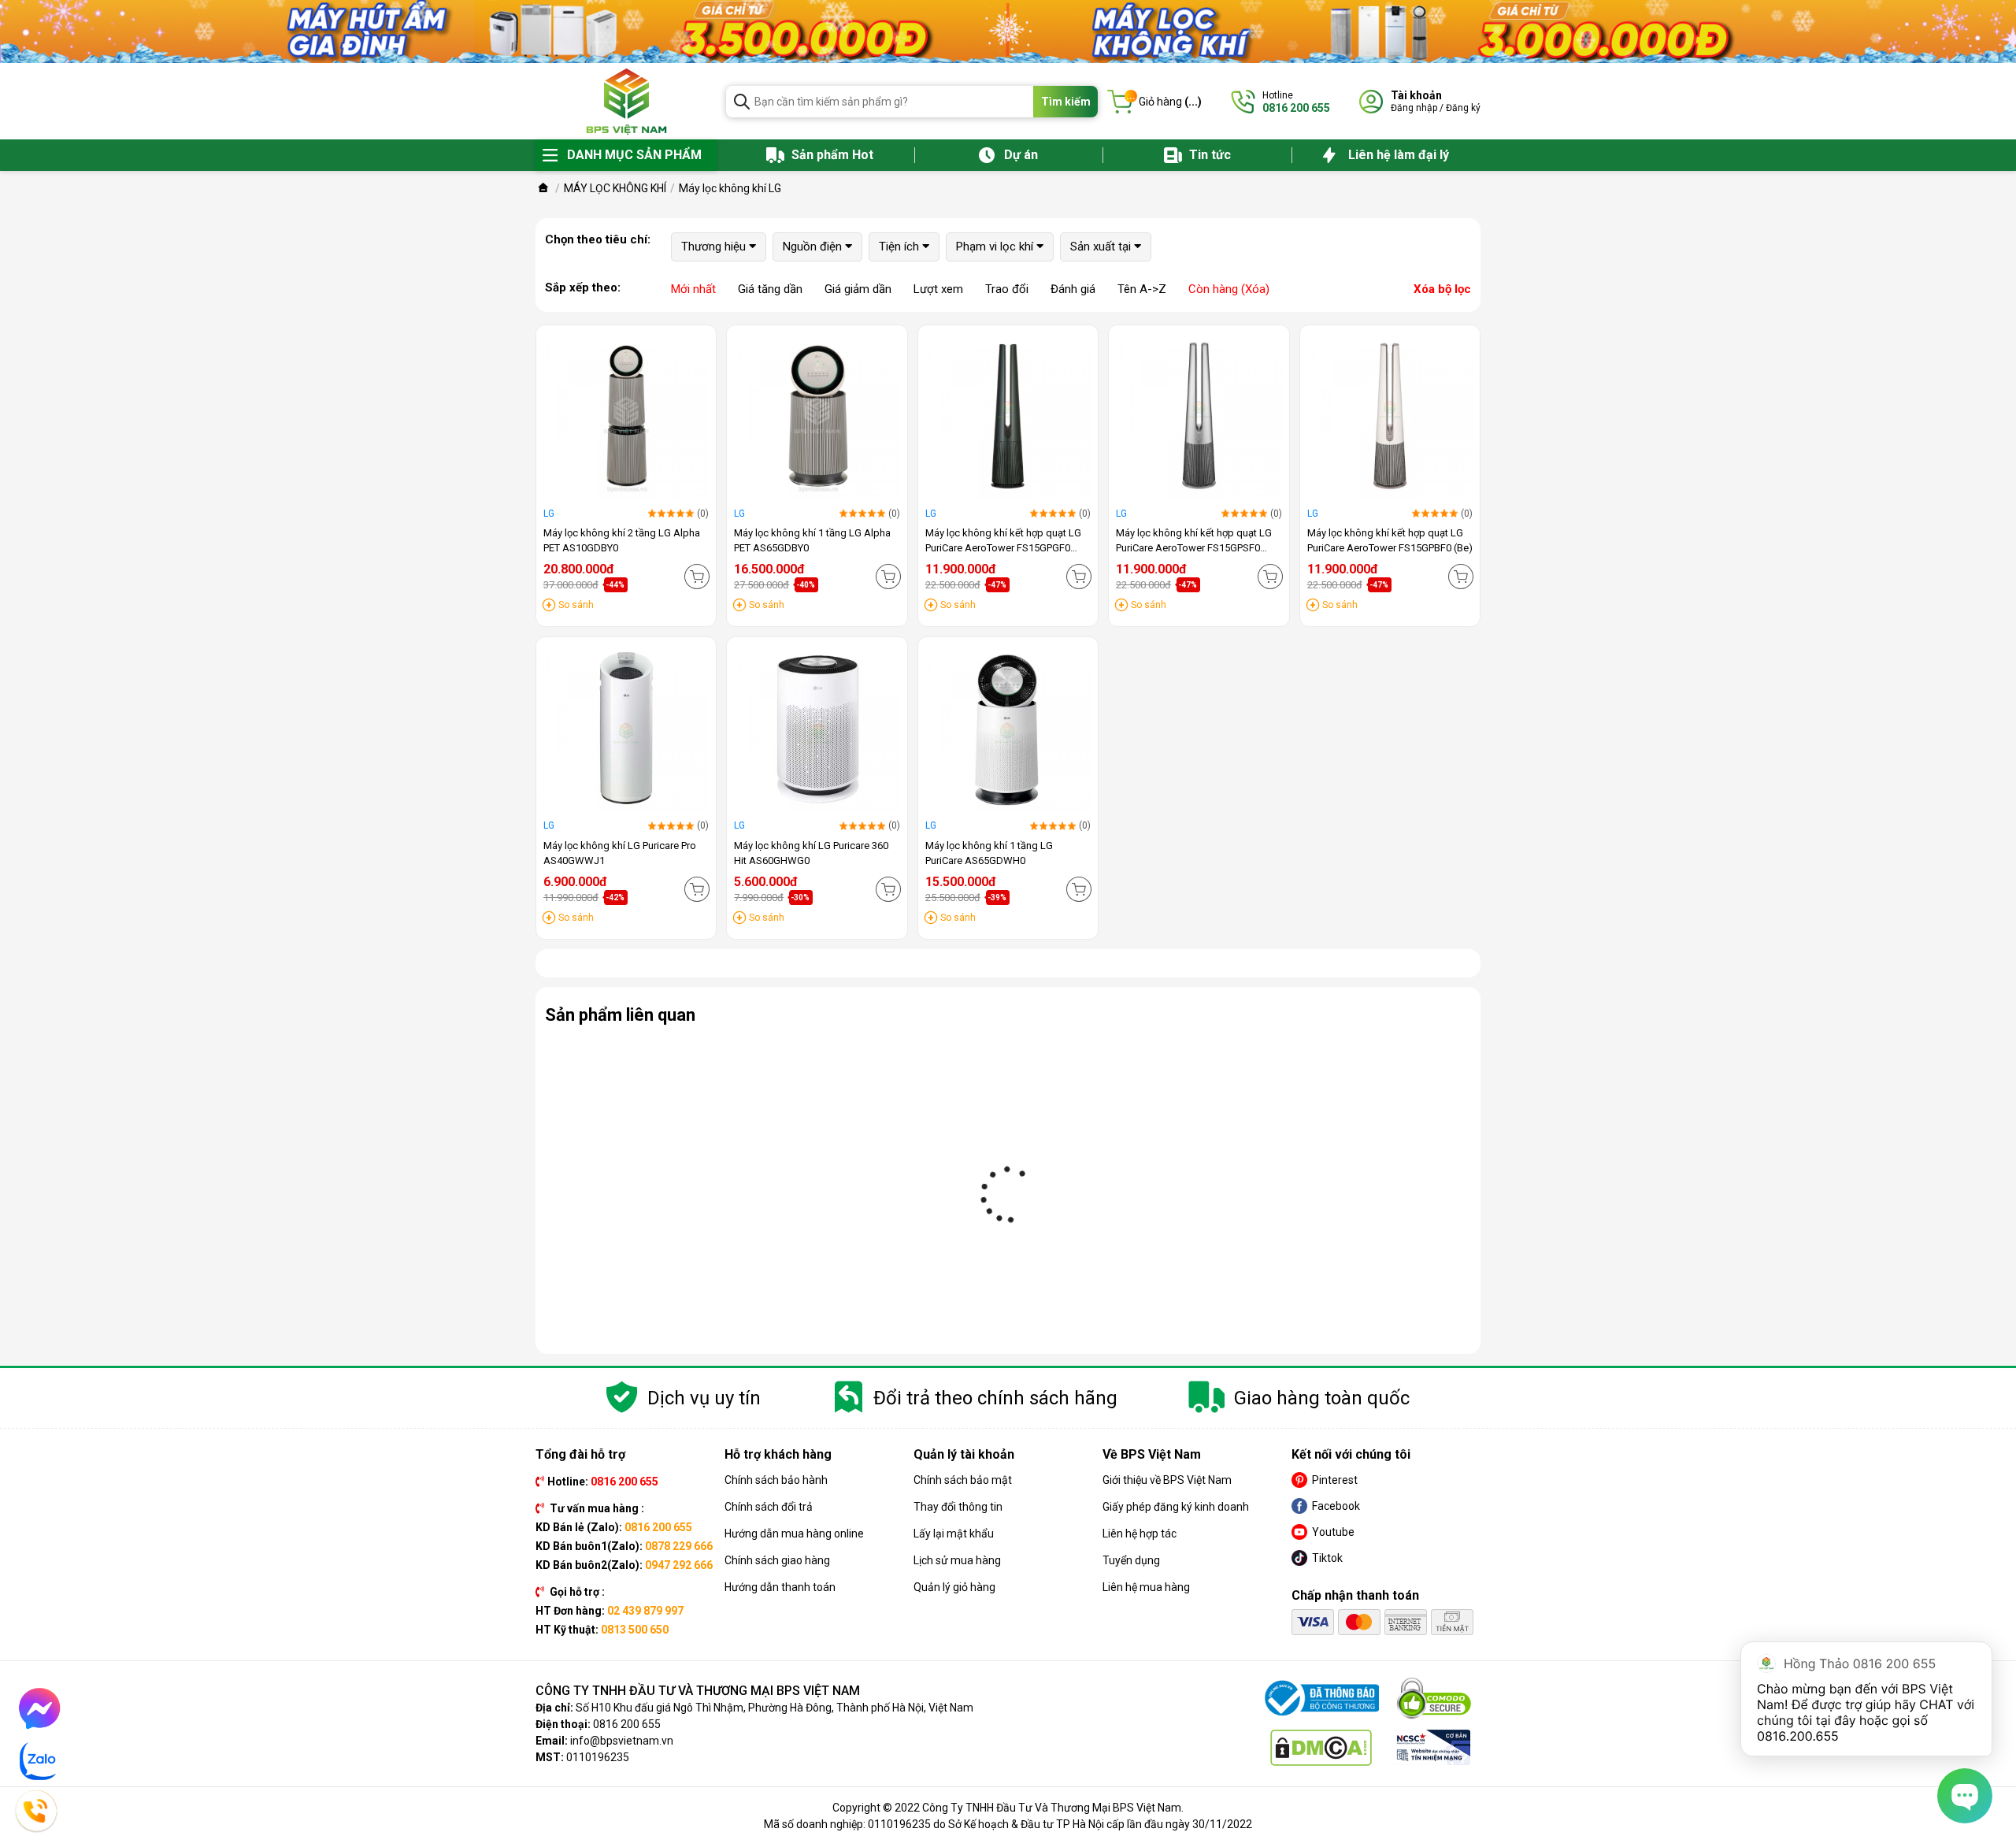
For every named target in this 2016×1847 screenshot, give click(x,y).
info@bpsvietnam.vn (622, 1741)
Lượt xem (938, 289)
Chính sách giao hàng (777, 1560)
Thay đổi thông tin (958, 1507)
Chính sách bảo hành (776, 1480)
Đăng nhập (1414, 108)
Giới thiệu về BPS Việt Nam (1167, 1480)
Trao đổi (1007, 289)
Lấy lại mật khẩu (954, 1534)
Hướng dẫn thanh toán (780, 1587)
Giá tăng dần (770, 289)
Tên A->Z (1142, 289)
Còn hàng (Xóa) (1229, 289)
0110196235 (598, 1757)
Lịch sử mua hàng (957, 1560)
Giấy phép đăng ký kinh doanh (1176, 1507)
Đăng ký (1463, 108)
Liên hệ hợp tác (1140, 1534)
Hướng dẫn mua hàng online (794, 1534)
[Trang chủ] (543, 188)
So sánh (576, 605)
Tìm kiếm (1066, 102)
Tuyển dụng (1131, 1560)
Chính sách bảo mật (963, 1480)
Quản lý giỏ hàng (954, 1587)
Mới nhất (693, 289)
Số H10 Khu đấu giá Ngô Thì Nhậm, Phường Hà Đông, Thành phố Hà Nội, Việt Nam (775, 1708)
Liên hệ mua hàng (1146, 1587)
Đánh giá (1073, 289)
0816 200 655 (627, 1724)
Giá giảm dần (858, 289)
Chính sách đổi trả (769, 1507)
